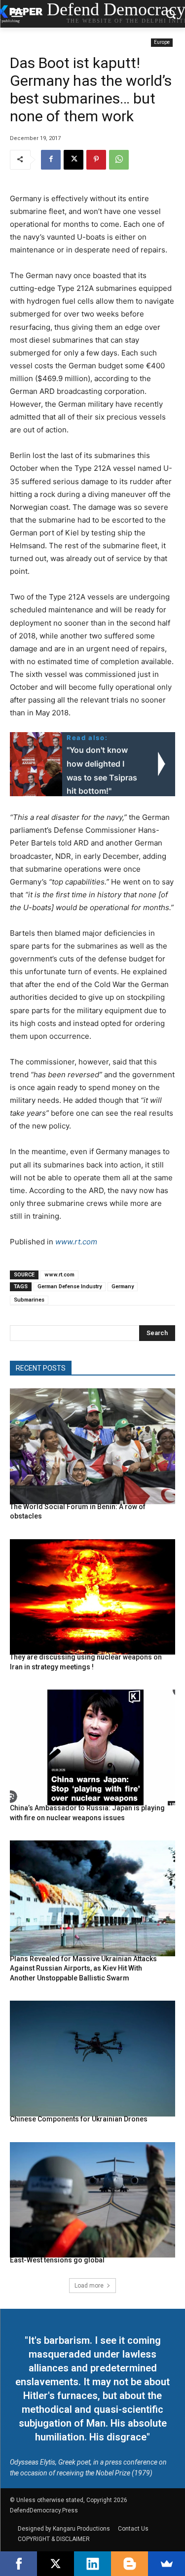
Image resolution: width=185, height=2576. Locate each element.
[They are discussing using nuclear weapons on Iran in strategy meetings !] (92, 1597)
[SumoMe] (166, 2564)
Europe (162, 42)
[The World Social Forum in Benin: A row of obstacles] (92, 1446)
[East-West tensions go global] (92, 2200)
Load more (89, 2286)
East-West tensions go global (57, 2260)
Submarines (29, 1300)
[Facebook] (51, 160)
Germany (123, 1287)
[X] (74, 160)
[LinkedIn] (92, 2564)
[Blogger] (129, 2564)
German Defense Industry (70, 1287)
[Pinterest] (96, 160)
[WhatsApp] (119, 160)
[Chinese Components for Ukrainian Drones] (92, 2059)
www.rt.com (59, 1275)
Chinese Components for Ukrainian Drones (79, 2119)
